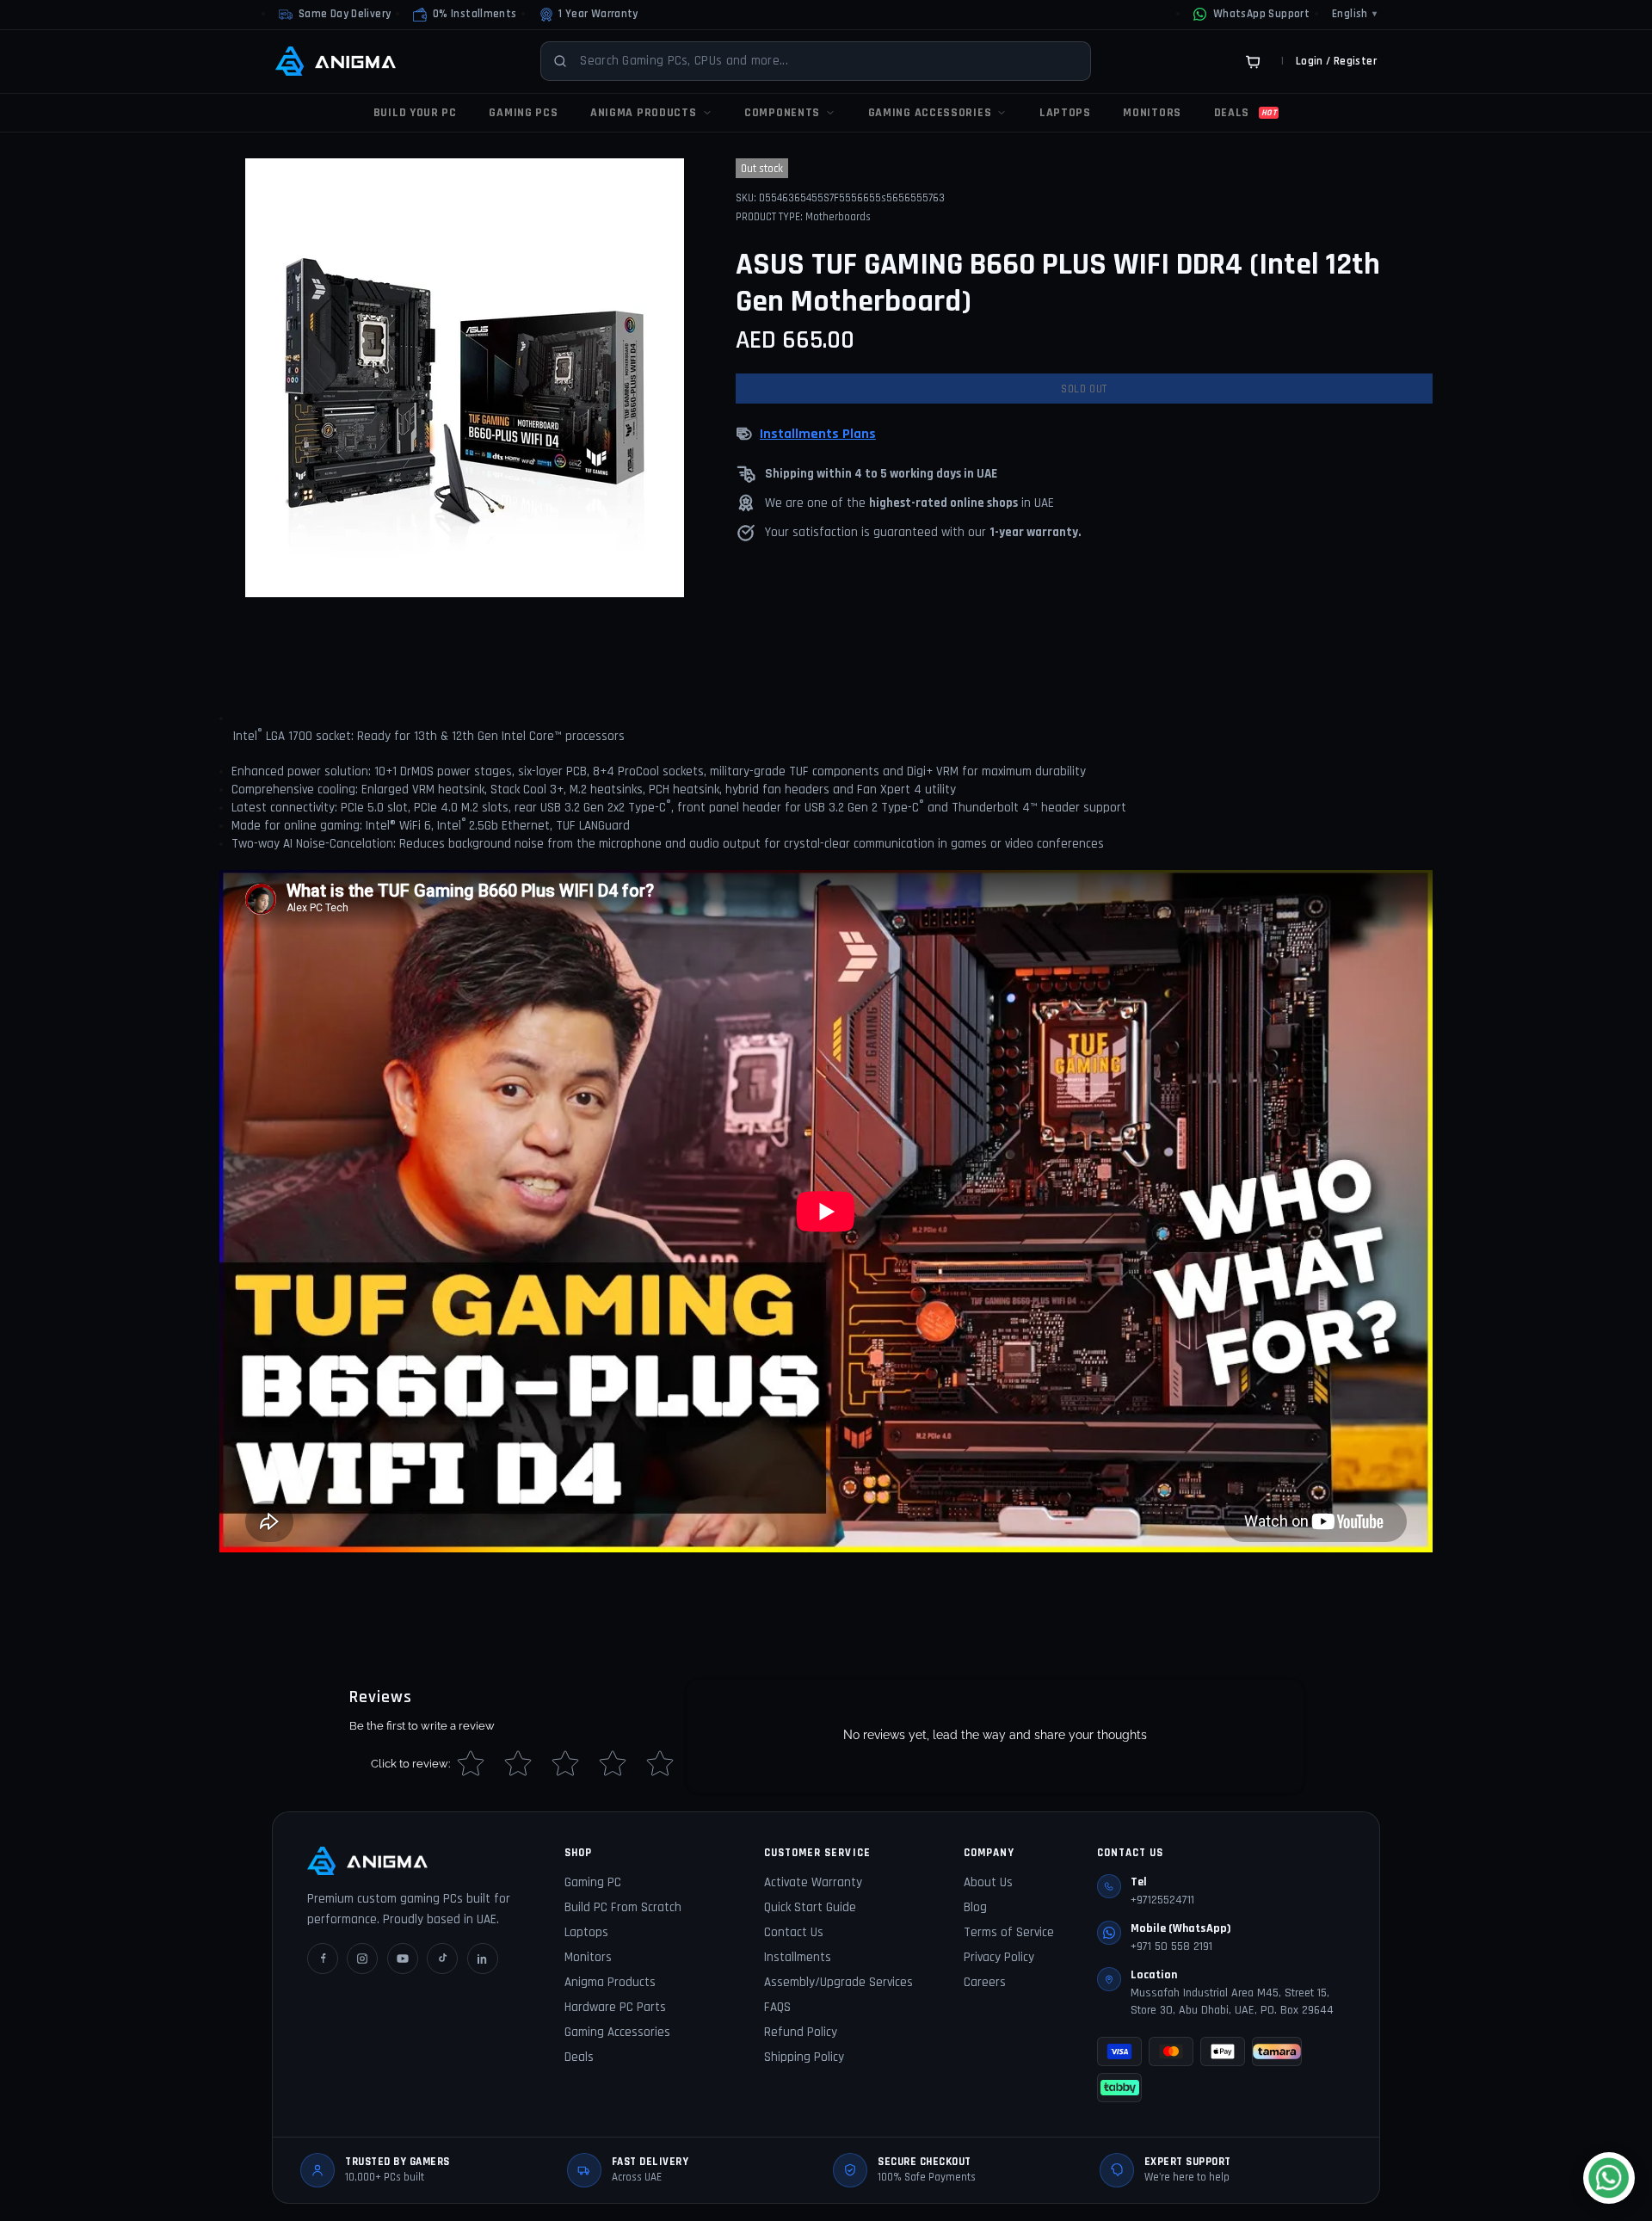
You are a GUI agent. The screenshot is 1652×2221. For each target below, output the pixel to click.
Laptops (586, 1932)
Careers (985, 1982)
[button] (465, 15)
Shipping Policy (804, 2057)
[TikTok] (442, 1959)
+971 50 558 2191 (1171, 1946)
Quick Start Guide (810, 1907)
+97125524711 (1162, 1900)
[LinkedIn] (483, 1959)
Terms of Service (1009, 1932)
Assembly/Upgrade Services (838, 1982)
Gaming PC (593, 1882)
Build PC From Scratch (623, 1907)
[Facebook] (323, 1959)
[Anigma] (336, 61)
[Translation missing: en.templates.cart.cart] (1253, 61)
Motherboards (838, 217)
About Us (988, 1882)
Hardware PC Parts (615, 2007)
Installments (798, 1957)
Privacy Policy (999, 1957)
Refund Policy (801, 2032)
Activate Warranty (813, 1882)
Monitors (588, 1957)
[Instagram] (362, 1959)
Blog (975, 1907)
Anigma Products (610, 1982)
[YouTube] (403, 1959)
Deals (579, 2057)
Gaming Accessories (617, 2032)
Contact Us (794, 1932)
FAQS (777, 2007)
